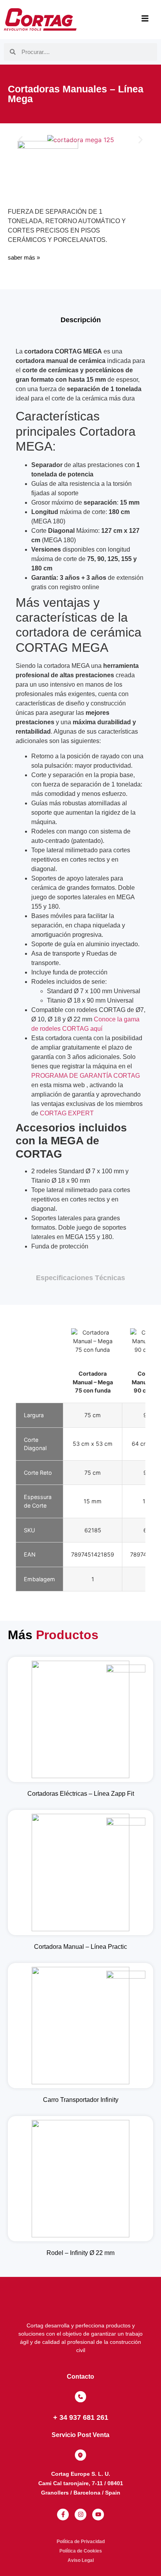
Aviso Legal (81, 2560)
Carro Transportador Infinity (81, 2100)
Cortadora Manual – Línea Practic (80, 1947)
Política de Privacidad (81, 2542)
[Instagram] (80, 2515)
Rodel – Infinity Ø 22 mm (80, 2253)
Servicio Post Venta (80, 2435)
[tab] (80, 320)
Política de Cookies (81, 2551)
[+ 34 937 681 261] (80, 2397)
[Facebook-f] (63, 2515)
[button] (21, 140)
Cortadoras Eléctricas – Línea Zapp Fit (81, 1794)
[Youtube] (98, 2515)
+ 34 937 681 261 (81, 2417)
